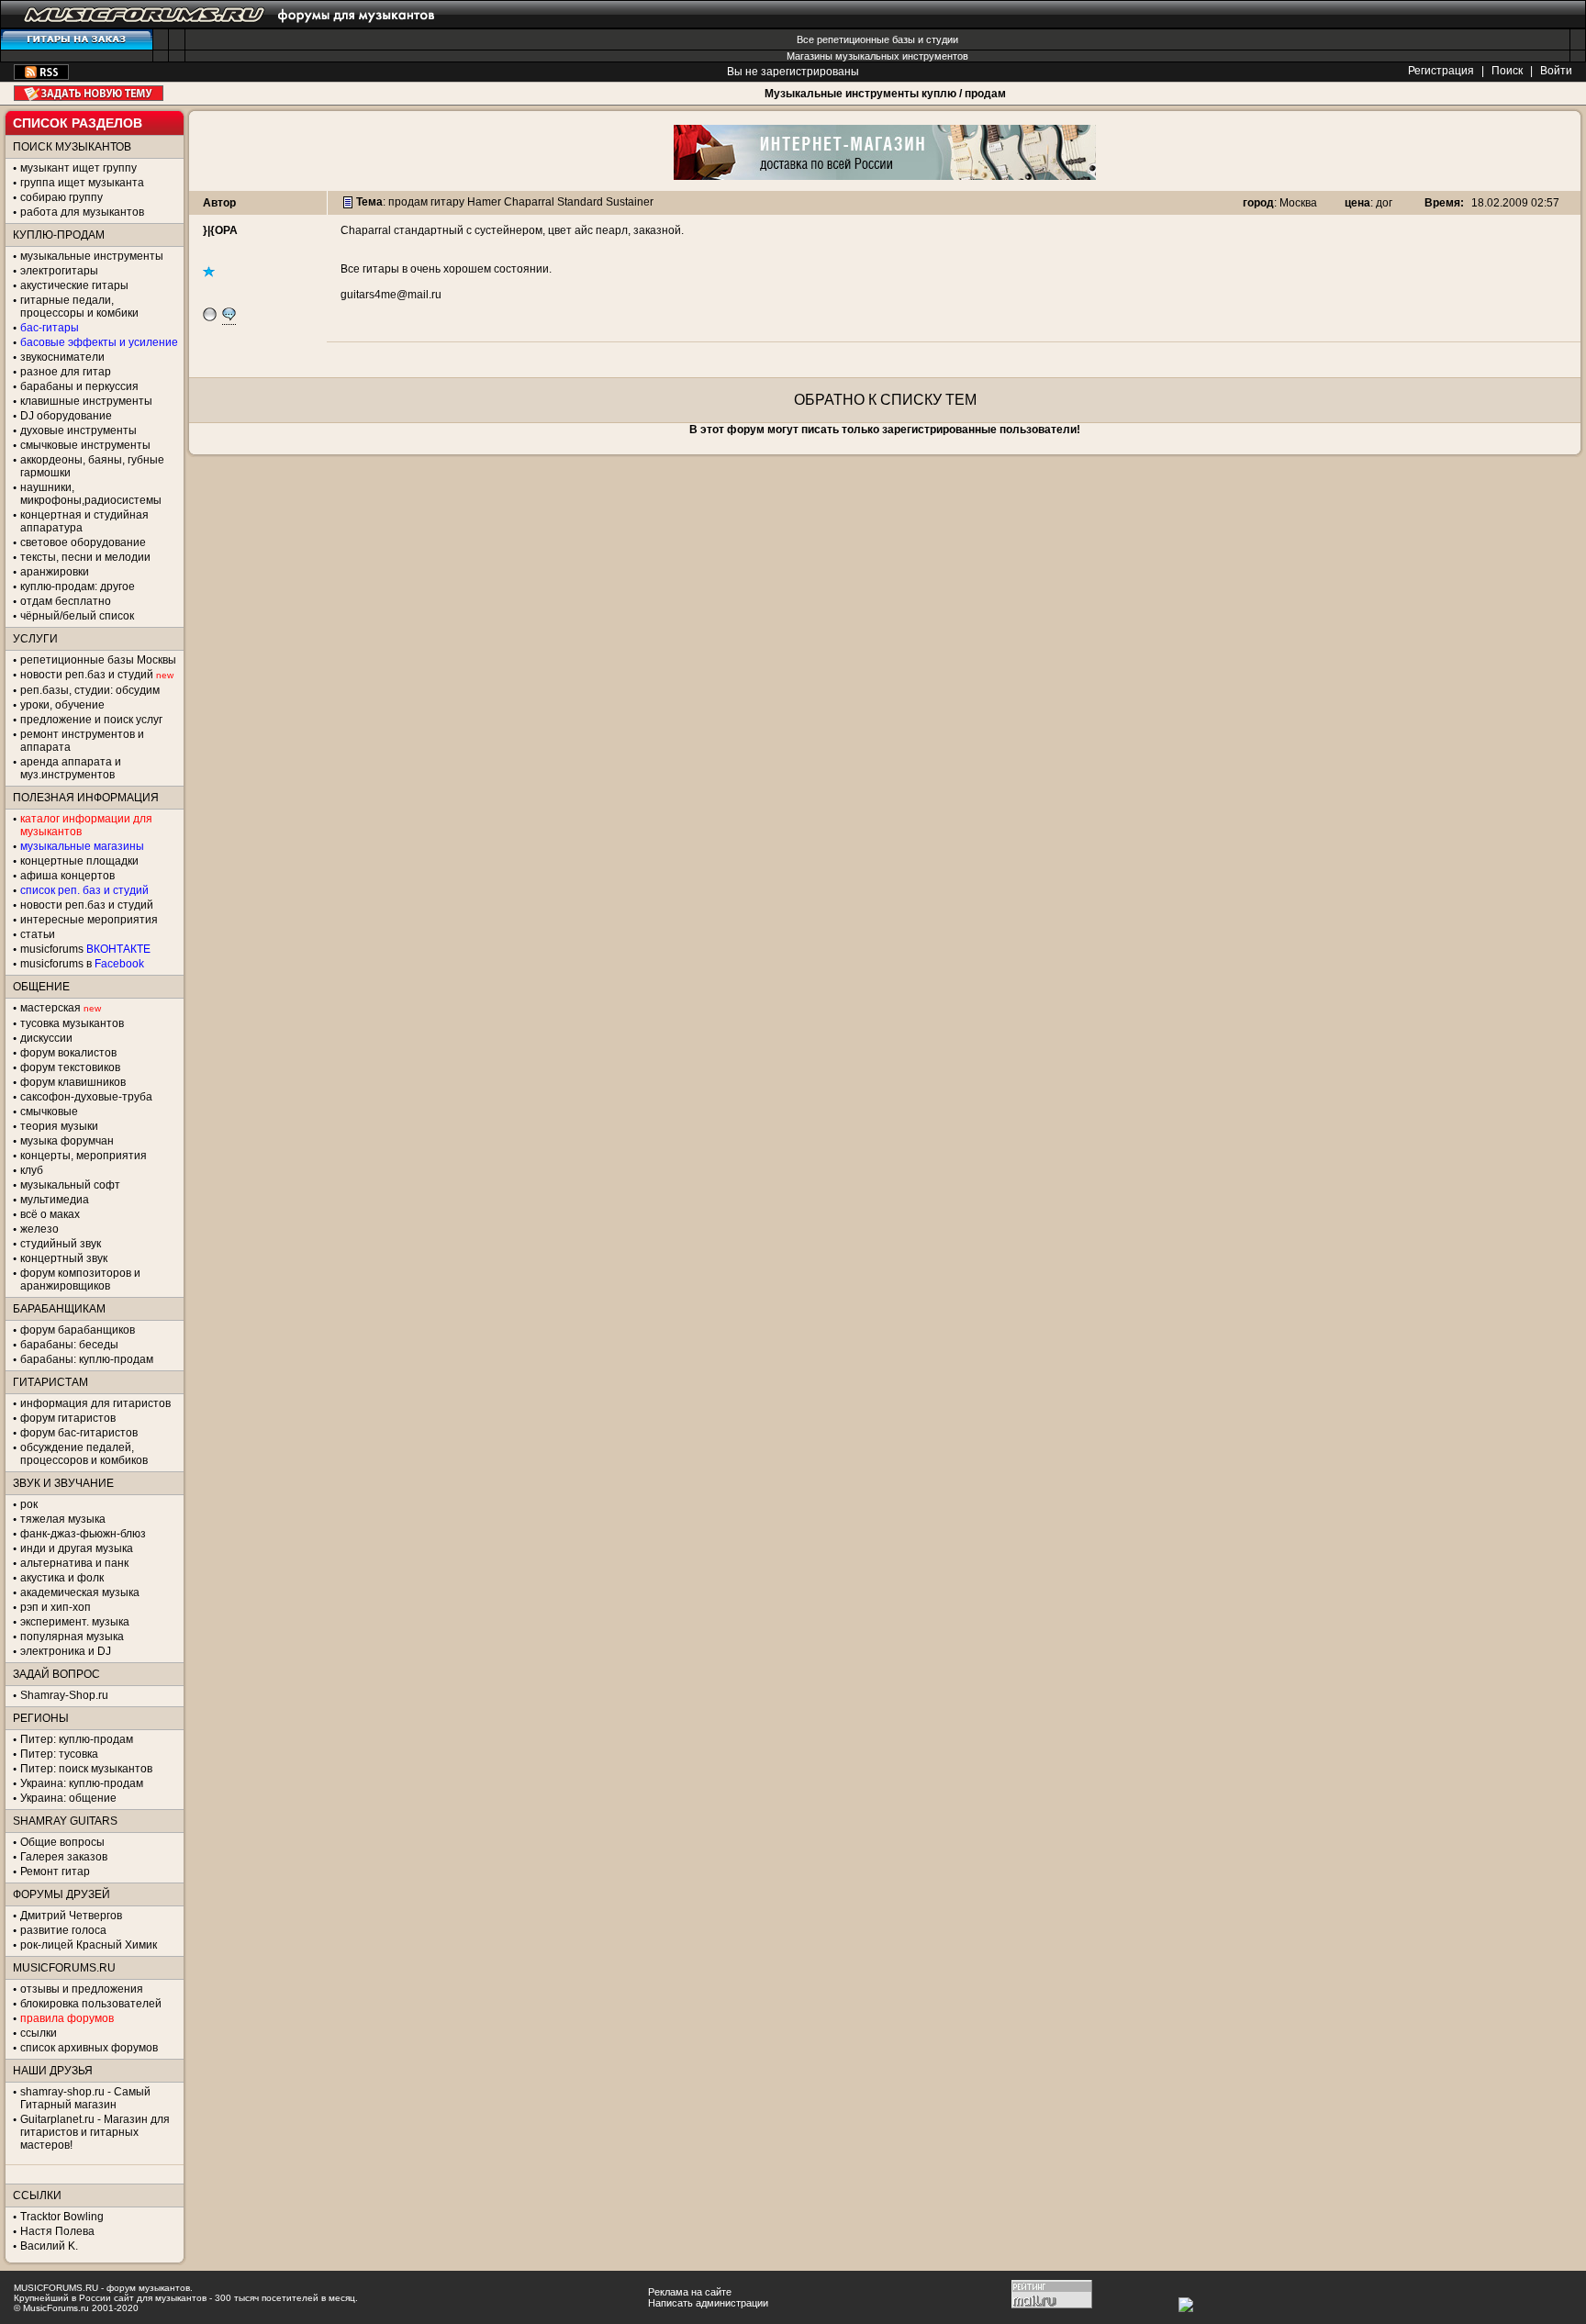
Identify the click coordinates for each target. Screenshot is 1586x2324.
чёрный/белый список (77, 616)
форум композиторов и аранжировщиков (80, 1279)
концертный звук (64, 1258)
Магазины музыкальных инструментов (877, 56)
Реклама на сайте (690, 2292)
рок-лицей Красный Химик (89, 1945)
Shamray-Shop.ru (64, 1695)
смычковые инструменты (85, 445)
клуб (32, 1170)
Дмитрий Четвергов (71, 1916)
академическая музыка (80, 1592)
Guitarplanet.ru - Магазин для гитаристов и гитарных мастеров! (95, 2132)
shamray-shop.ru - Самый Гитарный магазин (85, 2098)
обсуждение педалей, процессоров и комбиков (84, 1454)
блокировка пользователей (91, 2004)
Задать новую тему (89, 93)
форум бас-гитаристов (79, 1433)
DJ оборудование (66, 416)
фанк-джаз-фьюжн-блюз (83, 1534)
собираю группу (61, 197)
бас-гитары (50, 328)
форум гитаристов (68, 1418)
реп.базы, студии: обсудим (90, 690)
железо (39, 1229)
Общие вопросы (62, 1842)
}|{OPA (220, 230)
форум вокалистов (68, 1053)
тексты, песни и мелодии (85, 557)
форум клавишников (73, 1082)
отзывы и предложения (82, 1989)
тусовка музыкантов (72, 1023)
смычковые (49, 1112)
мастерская (50, 1008)
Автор (219, 203)
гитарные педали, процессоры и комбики (79, 307)
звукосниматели (62, 357)
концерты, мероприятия (84, 1156)
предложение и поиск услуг (91, 720)
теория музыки (59, 1126)
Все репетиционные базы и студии (877, 39)
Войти (1556, 71)
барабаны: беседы (69, 1345)
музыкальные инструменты (92, 256)
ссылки (39, 2033)
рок (29, 1504)
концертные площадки (79, 861)
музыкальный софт (70, 1185)
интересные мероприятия (89, 920)
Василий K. (49, 2246)
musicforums (85, 949)
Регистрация (1441, 71)
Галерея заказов (64, 1857)
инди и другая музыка (77, 1548)
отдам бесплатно (66, 601)
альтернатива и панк (74, 1563)
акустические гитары (74, 285)
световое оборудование (83, 542)
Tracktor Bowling (62, 2217)
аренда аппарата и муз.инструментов (71, 768)
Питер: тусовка (59, 1754)
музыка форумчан (67, 1141)
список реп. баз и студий (84, 890)
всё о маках (50, 1214)
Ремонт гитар (55, 1871)
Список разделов (78, 123)
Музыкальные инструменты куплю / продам (885, 94)
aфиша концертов (67, 876)
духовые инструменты (78, 430)
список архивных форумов (89, 2048)
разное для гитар (66, 372)
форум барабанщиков (78, 1330)
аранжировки (55, 572)
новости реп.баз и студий (87, 905)
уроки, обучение (62, 705)
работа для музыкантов (82, 212)
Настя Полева (57, 2231)
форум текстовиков (70, 1067)
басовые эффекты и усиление (99, 342)
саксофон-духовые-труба (86, 1097)
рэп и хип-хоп (56, 1607)
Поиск (1507, 71)
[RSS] (41, 76)
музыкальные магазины (82, 846)
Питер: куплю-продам (77, 1739)
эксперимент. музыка (75, 1622)
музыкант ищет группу (78, 168)
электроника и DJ (66, 1651)
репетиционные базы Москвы (98, 660)
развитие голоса (63, 1930)
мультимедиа (55, 1200)
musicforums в (82, 964)
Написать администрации (708, 2303)
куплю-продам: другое (78, 587)
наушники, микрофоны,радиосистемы (91, 494)
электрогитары (59, 271)
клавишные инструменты (86, 401)
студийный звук (61, 1244)
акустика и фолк (62, 1578)
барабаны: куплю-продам (87, 1359)
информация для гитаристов (95, 1403)
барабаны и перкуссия (79, 386)
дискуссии (46, 1038)
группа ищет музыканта (82, 183)
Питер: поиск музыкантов (86, 1769)
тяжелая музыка (63, 1519)
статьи (38, 934)
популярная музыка (72, 1637)
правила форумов (67, 2018)
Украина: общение (68, 1798)
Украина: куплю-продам (82, 1783)
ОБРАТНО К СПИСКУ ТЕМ (885, 400)
